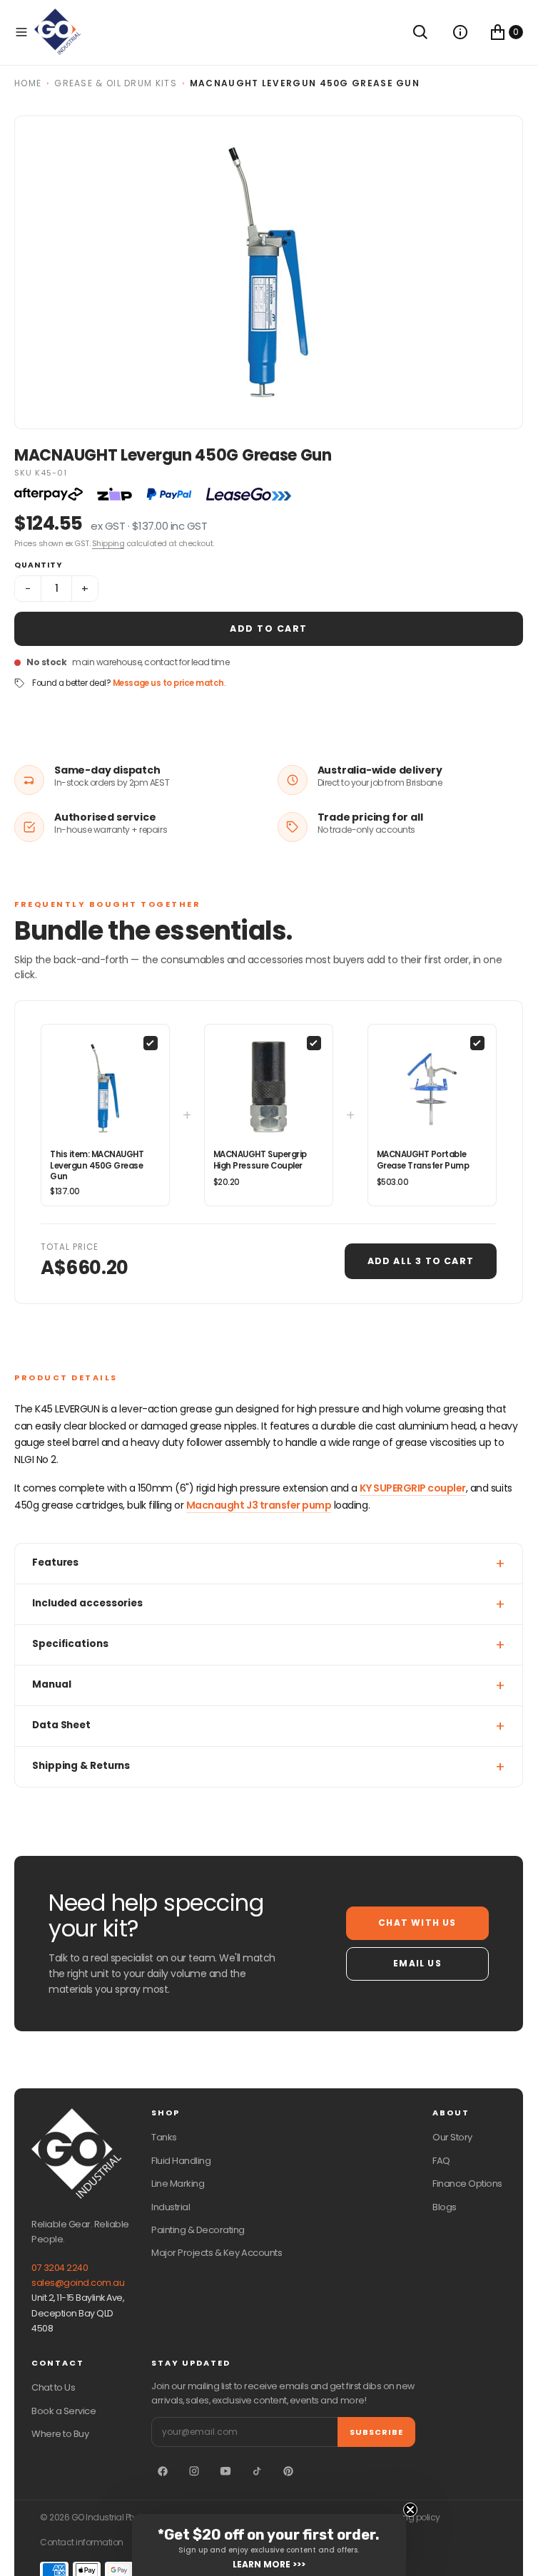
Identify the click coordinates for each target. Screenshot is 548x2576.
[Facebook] (163, 2471)
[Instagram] (194, 2471)
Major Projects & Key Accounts (217, 2253)
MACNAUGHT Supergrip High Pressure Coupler (260, 1160)
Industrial (171, 2207)
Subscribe (376, 2432)
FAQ (441, 2161)
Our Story (452, 2137)
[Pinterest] (288, 2471)
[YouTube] (225, 2471)
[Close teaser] (410, 2510)
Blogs (445, 2207)
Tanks (164, 2137)
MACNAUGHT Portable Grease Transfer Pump (423, 1160)
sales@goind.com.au (78, 2283)
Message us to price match (168, 683)
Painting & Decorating (198, 2230)
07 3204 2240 (60, 2268)
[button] (21, 32)
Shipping (108, 543)
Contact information (82, 2542)
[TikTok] (257, 2471)
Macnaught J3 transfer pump (259, 1505)
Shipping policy (409, 2518)
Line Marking (178, 2184)
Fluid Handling (181, 2161)
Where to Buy (60, 2434)
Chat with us (417, 1923)
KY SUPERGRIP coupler (412, 1488)
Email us (417, 1963)
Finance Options (467, 2184)
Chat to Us (53, 2387)
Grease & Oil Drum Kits (116, 83)
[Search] (420, 32)
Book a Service (64, 2411)
